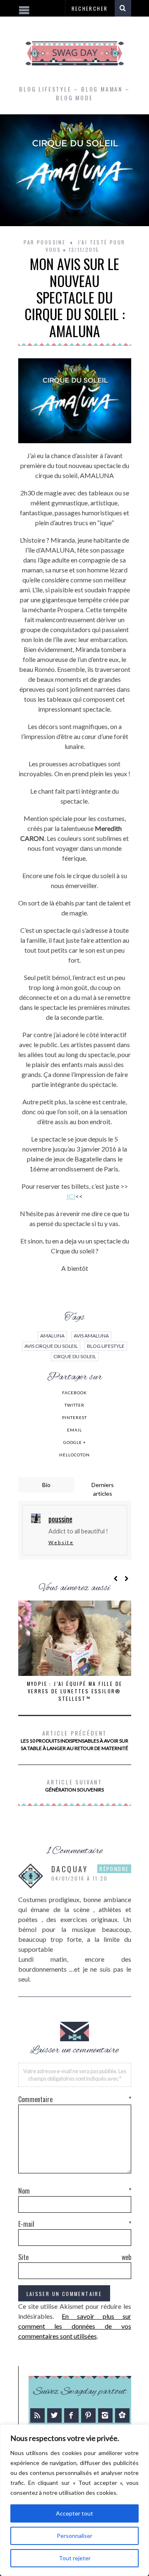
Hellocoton (74, 1455)
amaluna (52, 1336)
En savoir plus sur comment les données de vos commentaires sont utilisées (75, 2326)
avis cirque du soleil (51, 1346)
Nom (75, 2191)
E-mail (75, 2224)
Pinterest (74, 1417)
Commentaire (75, 2099)
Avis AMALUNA (91, 1336)
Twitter (74, 1405)
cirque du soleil (75, 1356)
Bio (46, 1485)
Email (74, 1430)
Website (61, 1542)
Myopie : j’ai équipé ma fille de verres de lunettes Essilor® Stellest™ (75, 1691)
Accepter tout (74, 2513)
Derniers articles (103, 1489)
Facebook (74, 1393)
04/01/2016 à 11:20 (80, 1878)
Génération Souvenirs (74, 1785)
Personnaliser (74, 2536)
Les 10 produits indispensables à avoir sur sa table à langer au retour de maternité (74, 1740)
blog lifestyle (106, 1346)
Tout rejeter (75, 2558)
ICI (71, 1196)
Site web (75, 2257)
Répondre (114, 1869)
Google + (75, 1442)
